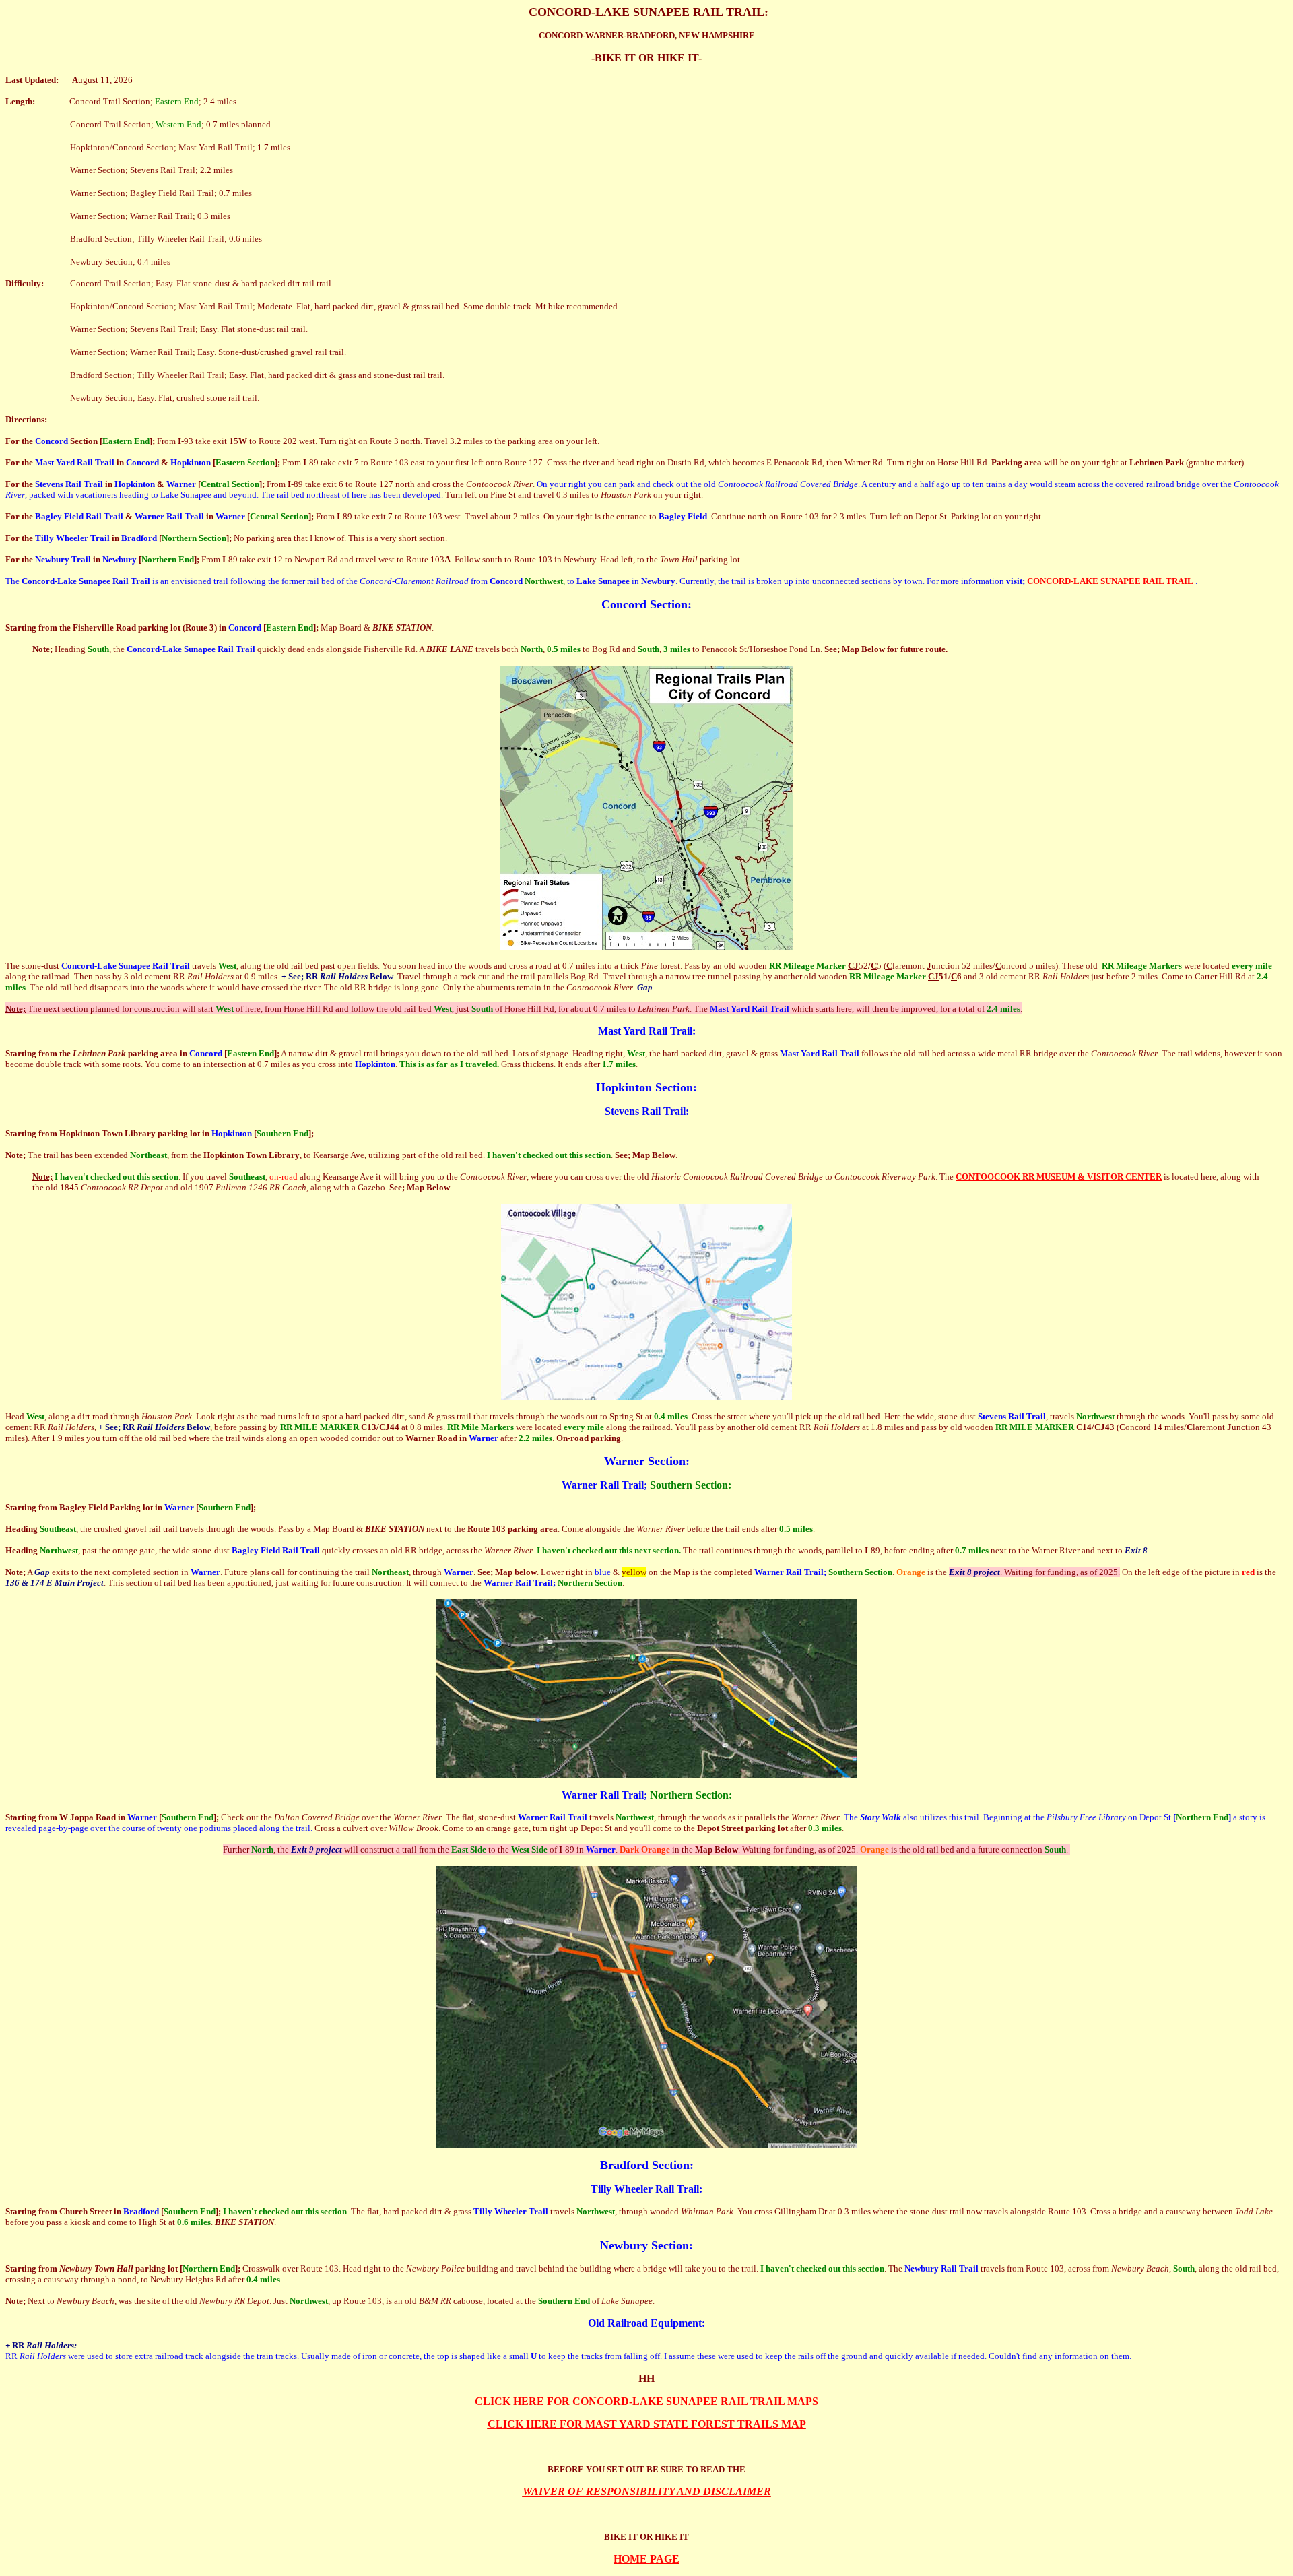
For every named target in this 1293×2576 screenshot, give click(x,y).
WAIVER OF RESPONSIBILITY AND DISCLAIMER (647, 2491)
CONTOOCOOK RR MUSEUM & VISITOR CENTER (1059, 1177)
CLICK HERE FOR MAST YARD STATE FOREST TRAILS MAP (647, 2424)
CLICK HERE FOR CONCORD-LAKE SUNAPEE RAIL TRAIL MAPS (646, 2401)
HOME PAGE (646, 2559)
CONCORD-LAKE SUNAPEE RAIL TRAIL (1110, 581)
